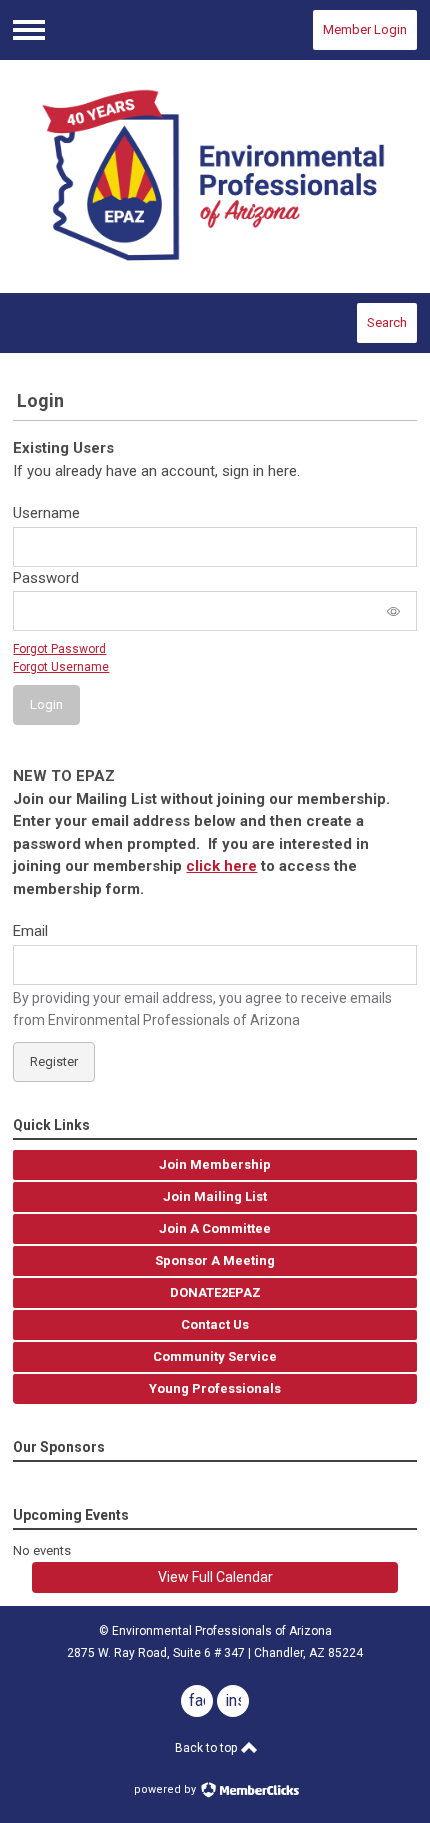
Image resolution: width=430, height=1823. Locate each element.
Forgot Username (61, 667)
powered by (166, 1789)
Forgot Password (59, 649)
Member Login (365, 29)
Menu (29, 30)
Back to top (207, 1748)
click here (221, 866)
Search (387, 322)
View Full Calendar (215, 1577)
